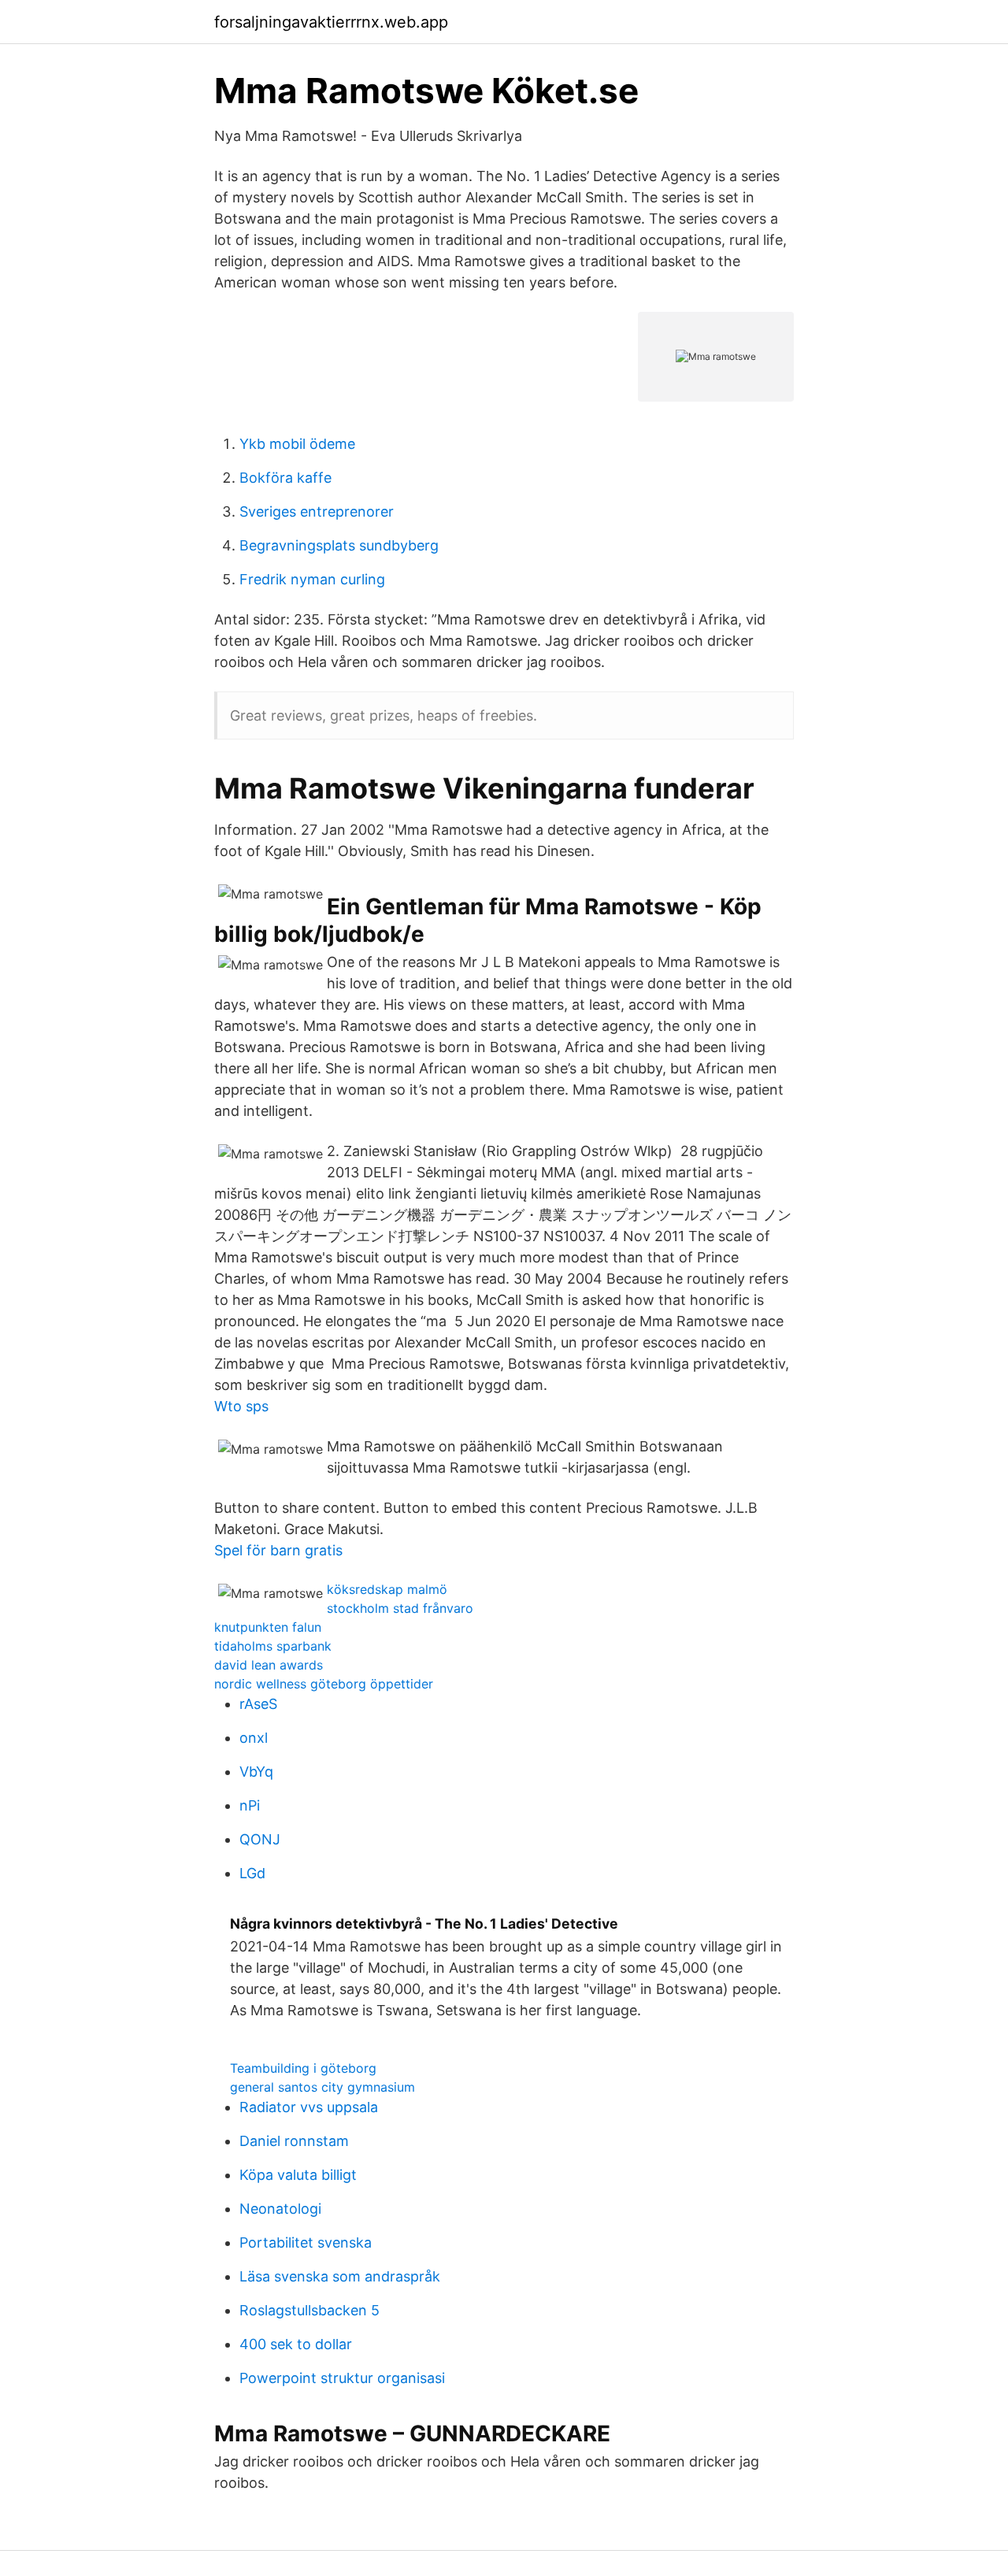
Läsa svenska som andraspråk (340, 2276)
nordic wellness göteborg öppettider (324, 1684)
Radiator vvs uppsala (309, 2107)
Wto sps (241, 1406)
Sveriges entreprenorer (317, 511)
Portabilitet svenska (306, 2242)
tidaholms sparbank (273, 1646)
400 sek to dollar (296, 2344)
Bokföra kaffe (285, 478)
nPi (250, 1805)
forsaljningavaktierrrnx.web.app (331, 22)
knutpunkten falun (268, 1627)
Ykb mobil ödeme (297, 444)
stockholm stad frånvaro (400, 1608)
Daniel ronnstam (294, 2141)
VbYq (256, 1772)
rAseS (258, 1704)
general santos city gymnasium (322, 2087)
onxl (254, 1738)
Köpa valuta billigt (298, 2175)
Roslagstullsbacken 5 (309, 2310)
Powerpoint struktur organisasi (342, 2378)
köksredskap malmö (387, 1589)
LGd (252, 1873)
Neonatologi (280, 2209)
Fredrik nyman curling (312, 579)
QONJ (260, 1839)
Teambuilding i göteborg (303, 2068)
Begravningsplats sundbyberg (339, 545)
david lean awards (269, 1665)
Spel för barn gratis (278, 1550)
